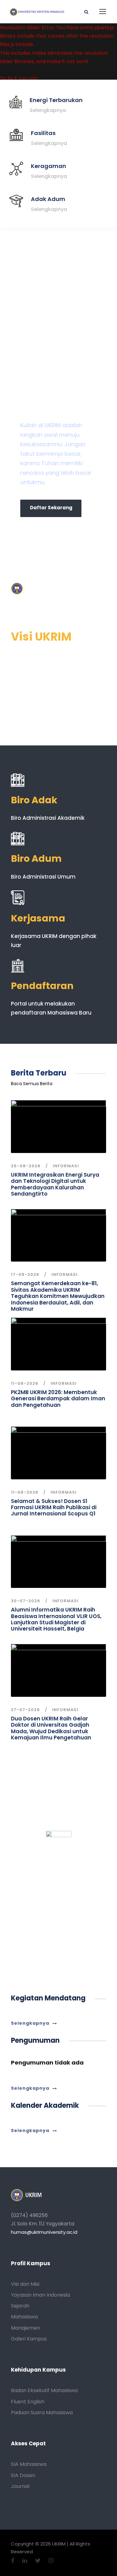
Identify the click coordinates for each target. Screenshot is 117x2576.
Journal (20, 2486)
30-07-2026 (26, 1601)
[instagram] (51, 2561)
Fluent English (28, 2402)
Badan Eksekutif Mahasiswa (44, 2390)
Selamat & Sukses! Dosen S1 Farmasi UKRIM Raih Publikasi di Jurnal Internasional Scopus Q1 (54, 1507)
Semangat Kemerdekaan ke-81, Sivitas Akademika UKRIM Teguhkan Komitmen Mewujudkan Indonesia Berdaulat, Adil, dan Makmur (58, 1296)
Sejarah (20, 2306)
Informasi (66, 1166)
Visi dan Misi (25, 2284)
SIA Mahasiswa (29, 2464)
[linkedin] (25, 2561)
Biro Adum (36, 859)
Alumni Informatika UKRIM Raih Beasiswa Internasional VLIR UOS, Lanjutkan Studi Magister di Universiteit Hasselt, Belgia (56, 1619)
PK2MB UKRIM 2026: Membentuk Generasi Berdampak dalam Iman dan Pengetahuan (58, 1399)
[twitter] (39, 2561)
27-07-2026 (25, 1710)
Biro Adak (34, 800)
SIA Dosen (23, 2475)
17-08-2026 (25, 1274)
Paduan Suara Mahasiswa (42, 2413)
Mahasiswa (24, 2317)
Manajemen (25, 2328)
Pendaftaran (42, 986)
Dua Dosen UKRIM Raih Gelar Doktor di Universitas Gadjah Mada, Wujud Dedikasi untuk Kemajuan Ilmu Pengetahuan (51, 1728)
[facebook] (13, 2561)
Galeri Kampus (29, 2339)
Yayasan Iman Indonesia (40, 2295)
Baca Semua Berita (32, 1084)
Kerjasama (38, 918)
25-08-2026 (26, 1166)
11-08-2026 (25, 1383)
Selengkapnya (48, 110)
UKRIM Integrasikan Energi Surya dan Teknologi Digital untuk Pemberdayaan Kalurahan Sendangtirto (55, 1184)
